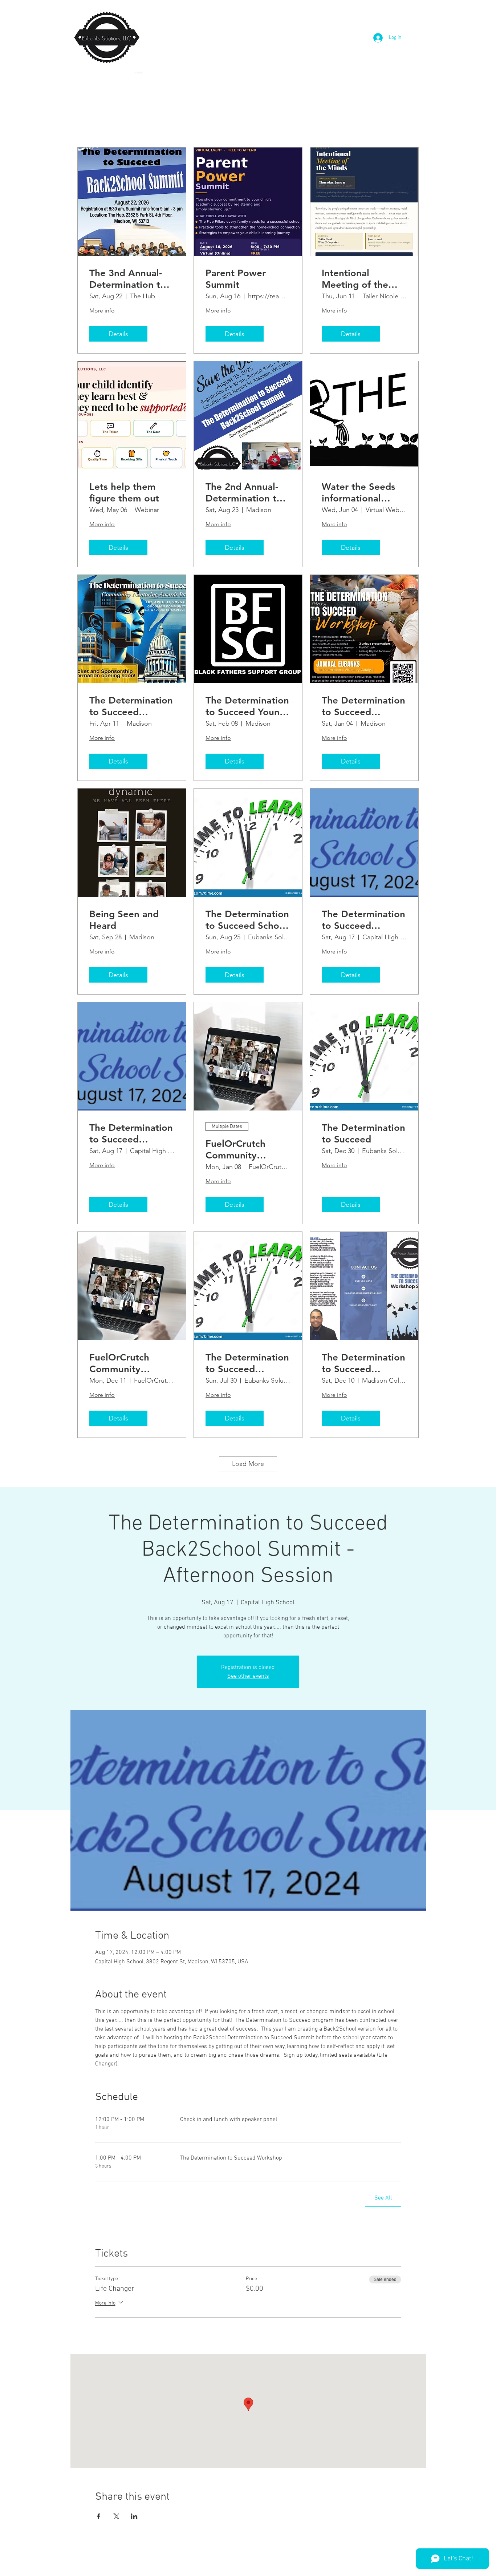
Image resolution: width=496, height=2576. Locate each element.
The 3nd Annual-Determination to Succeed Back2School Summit (128, 279)
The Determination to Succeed (363, 1133)
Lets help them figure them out (124, 492)
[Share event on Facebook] (99, 2516)
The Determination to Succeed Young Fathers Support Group (247, 706)
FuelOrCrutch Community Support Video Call (247, 1149)
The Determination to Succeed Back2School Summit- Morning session (131, 1133)
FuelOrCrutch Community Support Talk (119, 1363)
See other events (248, 1676)
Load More (248, 1464)
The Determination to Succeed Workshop (363, 1363)
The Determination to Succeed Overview (247, 1363)
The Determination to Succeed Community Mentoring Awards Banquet (131, 706)
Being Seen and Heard (124, 920)
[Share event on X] (116, 2516)
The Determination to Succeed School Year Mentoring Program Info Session (247, 920)
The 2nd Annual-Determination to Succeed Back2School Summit (244, 492)
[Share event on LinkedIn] (134, 2516)
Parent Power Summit (236, 279)
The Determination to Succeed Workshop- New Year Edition (363, 706)
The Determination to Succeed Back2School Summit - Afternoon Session (363, 920)
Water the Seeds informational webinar (359, 492)
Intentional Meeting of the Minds (355, 279)
